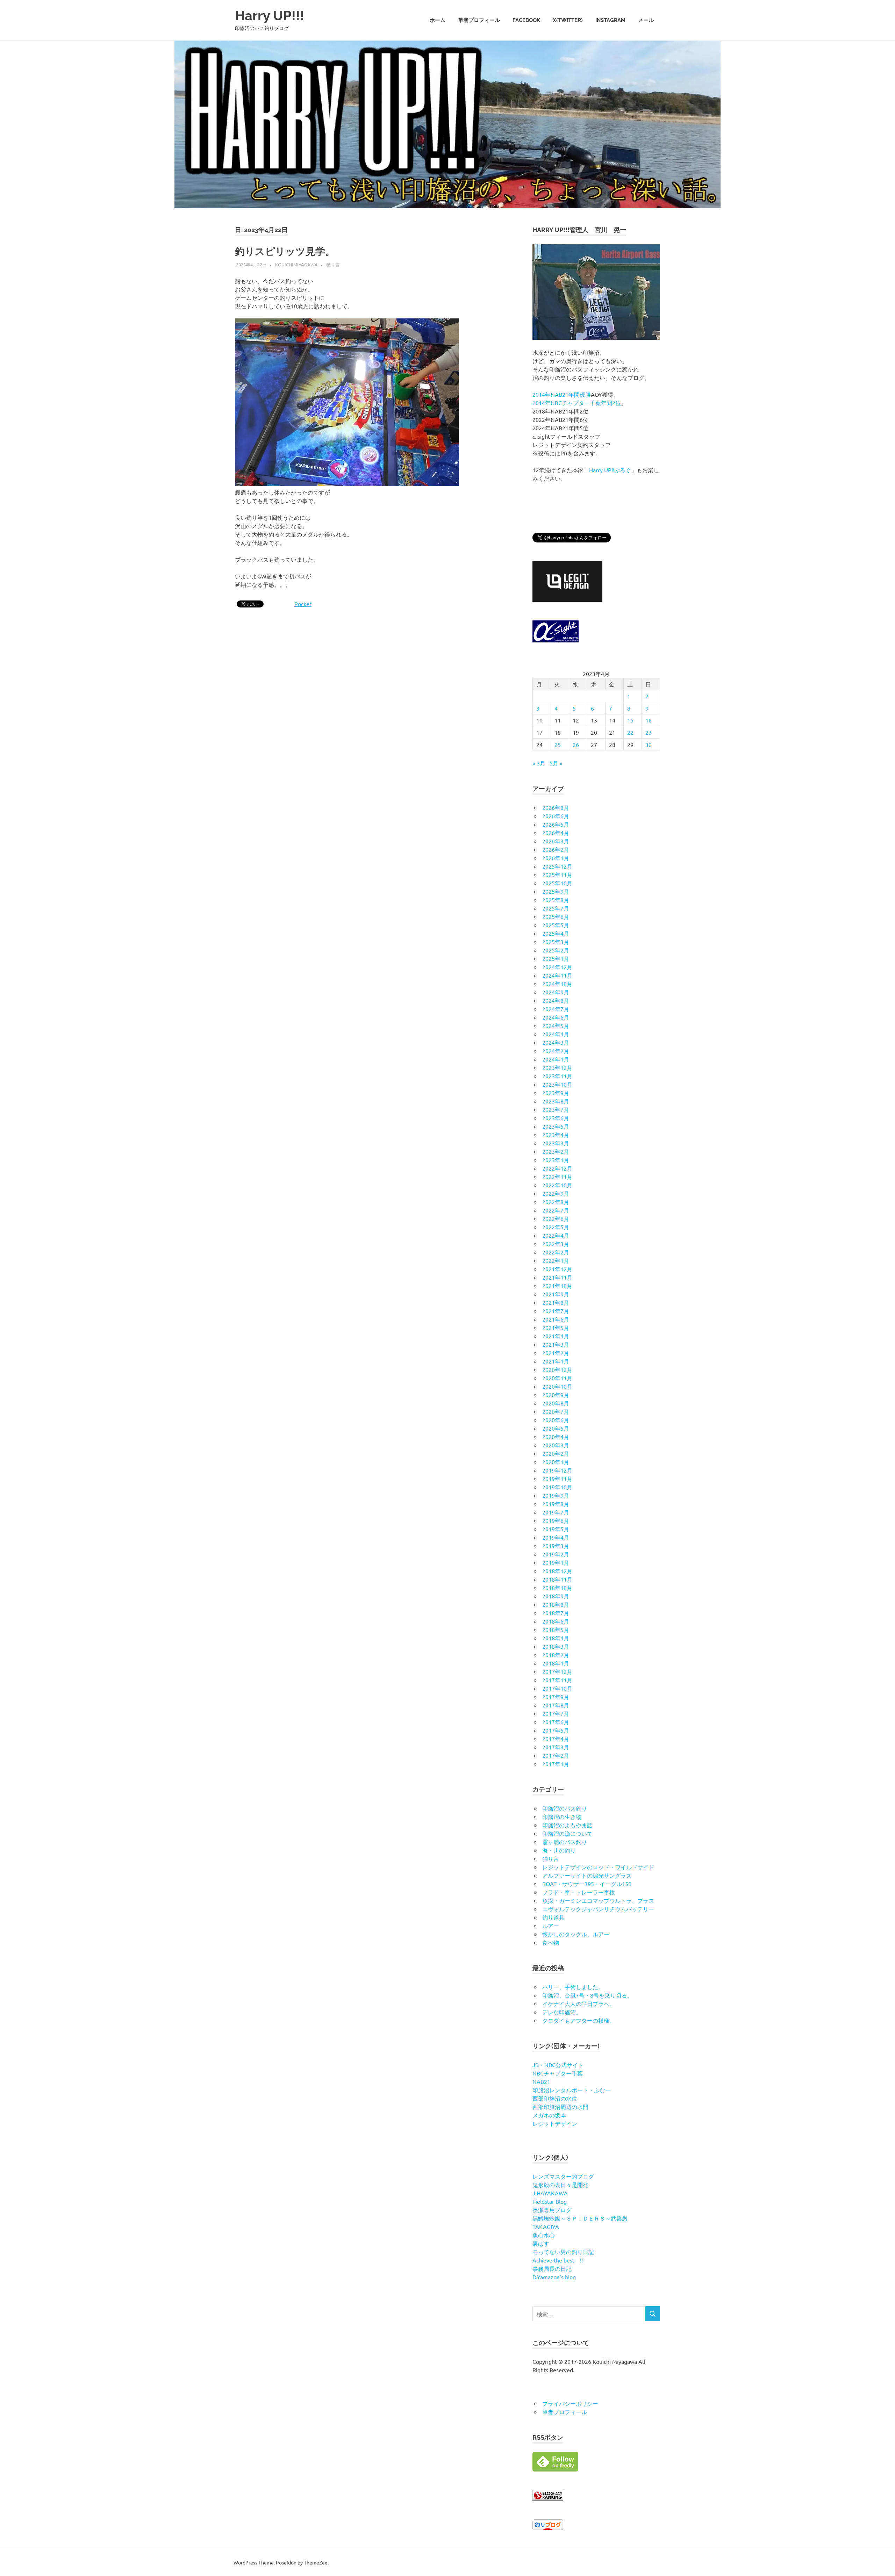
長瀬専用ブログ (552, 2210)
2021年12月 (557, 1269)
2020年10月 (557, 1386)
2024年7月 (556, 1009)
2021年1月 (556, 1361)
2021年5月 (556, 1327)
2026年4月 (556, 833)
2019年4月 (556, 1537)
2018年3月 (556, 1646)
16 (649, 720)
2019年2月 (556, 1554)
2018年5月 (556, 1629)
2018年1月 (556, 1663)
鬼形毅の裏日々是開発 (560, 2185)
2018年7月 (556, 1613)
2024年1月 (556, 1059)
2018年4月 (556, 1638)
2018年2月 (556, 1655)
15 (630, 720)
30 (649, 744)
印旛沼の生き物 (562, 1816)
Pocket (303, 604)
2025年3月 (556, 942)
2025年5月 (556, 925)
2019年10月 (557, 1487)
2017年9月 (556, 1697)
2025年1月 (556, 958)
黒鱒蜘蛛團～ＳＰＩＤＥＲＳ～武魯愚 (580, 2218)
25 (558, 744)
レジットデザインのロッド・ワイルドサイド (598, 1867)
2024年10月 (557, 984)
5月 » (556, 763)
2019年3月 (556, 1546)
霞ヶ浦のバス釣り (565, 1842)
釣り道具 (553, 1917)
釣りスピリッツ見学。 (285, 251)
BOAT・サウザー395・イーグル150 (587, 1884)
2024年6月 (556, 1017)
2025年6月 (556, 916)
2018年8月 (556, 1604)
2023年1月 (556, 1160)
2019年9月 (556, 1495)
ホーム (438, 20)
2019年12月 (557, 1470)
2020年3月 (556, 1445)
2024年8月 (556, 1000)
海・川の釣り (559, 1850)
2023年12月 (557, 1067)
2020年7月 (556, 1411)
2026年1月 (556, 858)
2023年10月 (557, 1084)
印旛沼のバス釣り (565, 1808)
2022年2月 (556, 1252)
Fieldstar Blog (550, 2201)
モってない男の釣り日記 (563, 2252)
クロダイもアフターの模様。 (579, 2020)
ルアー (551, 1926)
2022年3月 (556, 1244)
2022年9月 (556, 1193)
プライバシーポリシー (570, 2403)
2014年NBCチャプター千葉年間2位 (577, 403)
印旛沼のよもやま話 (567, 1825)
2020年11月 (557, 1378)
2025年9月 (556, 891)
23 (649, 732)
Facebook (526, 20)
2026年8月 (556, 807)
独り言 (333, 264)
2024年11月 (557, 975)
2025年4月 (556, 933)
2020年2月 (556, 1453)
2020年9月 (556, 1395)
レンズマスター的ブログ (563, 2176)
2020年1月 (556, 1462)
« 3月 (539, 763)
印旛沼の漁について (567, 1833)
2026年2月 (556, 849)
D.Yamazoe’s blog (554, 2277)
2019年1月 (556, 1562)
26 (576, 744)
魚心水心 (544, 2235)
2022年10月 (557, 1185)
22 (630, 732)
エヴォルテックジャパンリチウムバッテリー (598, 1909)
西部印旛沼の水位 (555, 2098)
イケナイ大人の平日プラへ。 (579, 2003)
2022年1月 (556, 1260)
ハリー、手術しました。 (573, 1987)
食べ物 (551, 1942)
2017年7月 (556, 1713)
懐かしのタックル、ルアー (576, 1934)
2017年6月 (556, 1722)
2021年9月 (556, 1294)
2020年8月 (556, 1403)
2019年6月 (556, 1520)
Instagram (610, 20)
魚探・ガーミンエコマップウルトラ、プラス (598, 1900)
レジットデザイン (555, 2123)
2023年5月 (556, 1126)
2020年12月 (557, 1369)
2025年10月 (557, 883)
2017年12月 (557, 1671)
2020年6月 (556, 1420)
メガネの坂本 (549, 2115)
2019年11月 (557, 1478)
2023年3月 (556, 1143)
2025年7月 (556, 908)
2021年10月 (557, 1286)
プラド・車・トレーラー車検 (579, 1892)
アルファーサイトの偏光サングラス (587, 1875)
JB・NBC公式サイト (558, 2065)
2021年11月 (557, 1277)
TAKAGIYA (546, 2226)
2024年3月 (556, 1042)
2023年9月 (556, 1093)
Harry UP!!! (270, 16)
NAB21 (541, 2081)
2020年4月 (556, 1437)
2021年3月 (556, 1344)
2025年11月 (557, 875)
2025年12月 (557, 866)
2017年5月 (556, 1730)
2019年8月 (556, 1504)
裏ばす (541, 2243)
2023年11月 (557, 1076)
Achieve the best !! (558, 2260)
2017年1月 (556, 1764)
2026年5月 (556, 824)
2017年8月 (556, 1705)
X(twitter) (568, 20)
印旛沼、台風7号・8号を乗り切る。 (587, 1995)
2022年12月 (557, 1168)
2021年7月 (556, 1311)
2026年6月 (556, 816)
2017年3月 (556, 1747)
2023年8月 (556, 1101)
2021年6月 (556, 1319)
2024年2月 (556, 1051)
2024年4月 (556, 1034)
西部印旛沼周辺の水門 (560, 2107)
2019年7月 (556, 1512)
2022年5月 (556, 1227)
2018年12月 (557, 1571)
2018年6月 (556, 1621)
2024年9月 (556, 992)
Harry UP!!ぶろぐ (610, 470)
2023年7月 (556, 1109)
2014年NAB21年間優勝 (562, 394)
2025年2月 (556, 950)
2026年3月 (556, 841)
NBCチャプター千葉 (558, 2073)
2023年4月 (556, 1135)
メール (646, 20)
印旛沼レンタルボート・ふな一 (572, 2090)
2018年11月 (557, 1579)
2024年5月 (556, 1026)
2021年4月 (556, 1336)
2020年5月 (556, 1428)
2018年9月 (556, 1596)
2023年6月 (556, 1118)
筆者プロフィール (479, 20)
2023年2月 (556, 1151)
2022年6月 (556, 1218)
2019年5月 (556, 1529)
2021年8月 (556, 1302)
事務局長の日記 (552, 2268)
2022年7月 (556, 1210)
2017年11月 (557, 1680)
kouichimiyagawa (296, 264)
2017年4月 (556, 1739)
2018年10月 (557, 1588)
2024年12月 (557, 967)
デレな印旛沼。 (562, 2012)
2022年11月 (557, 1177)
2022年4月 (556, 1235)
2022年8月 (556, 1202)
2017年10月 (557, 1688)
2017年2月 (556, 1755)
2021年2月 (556, 1353)
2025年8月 (556, 900)
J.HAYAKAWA (550, 2193)
